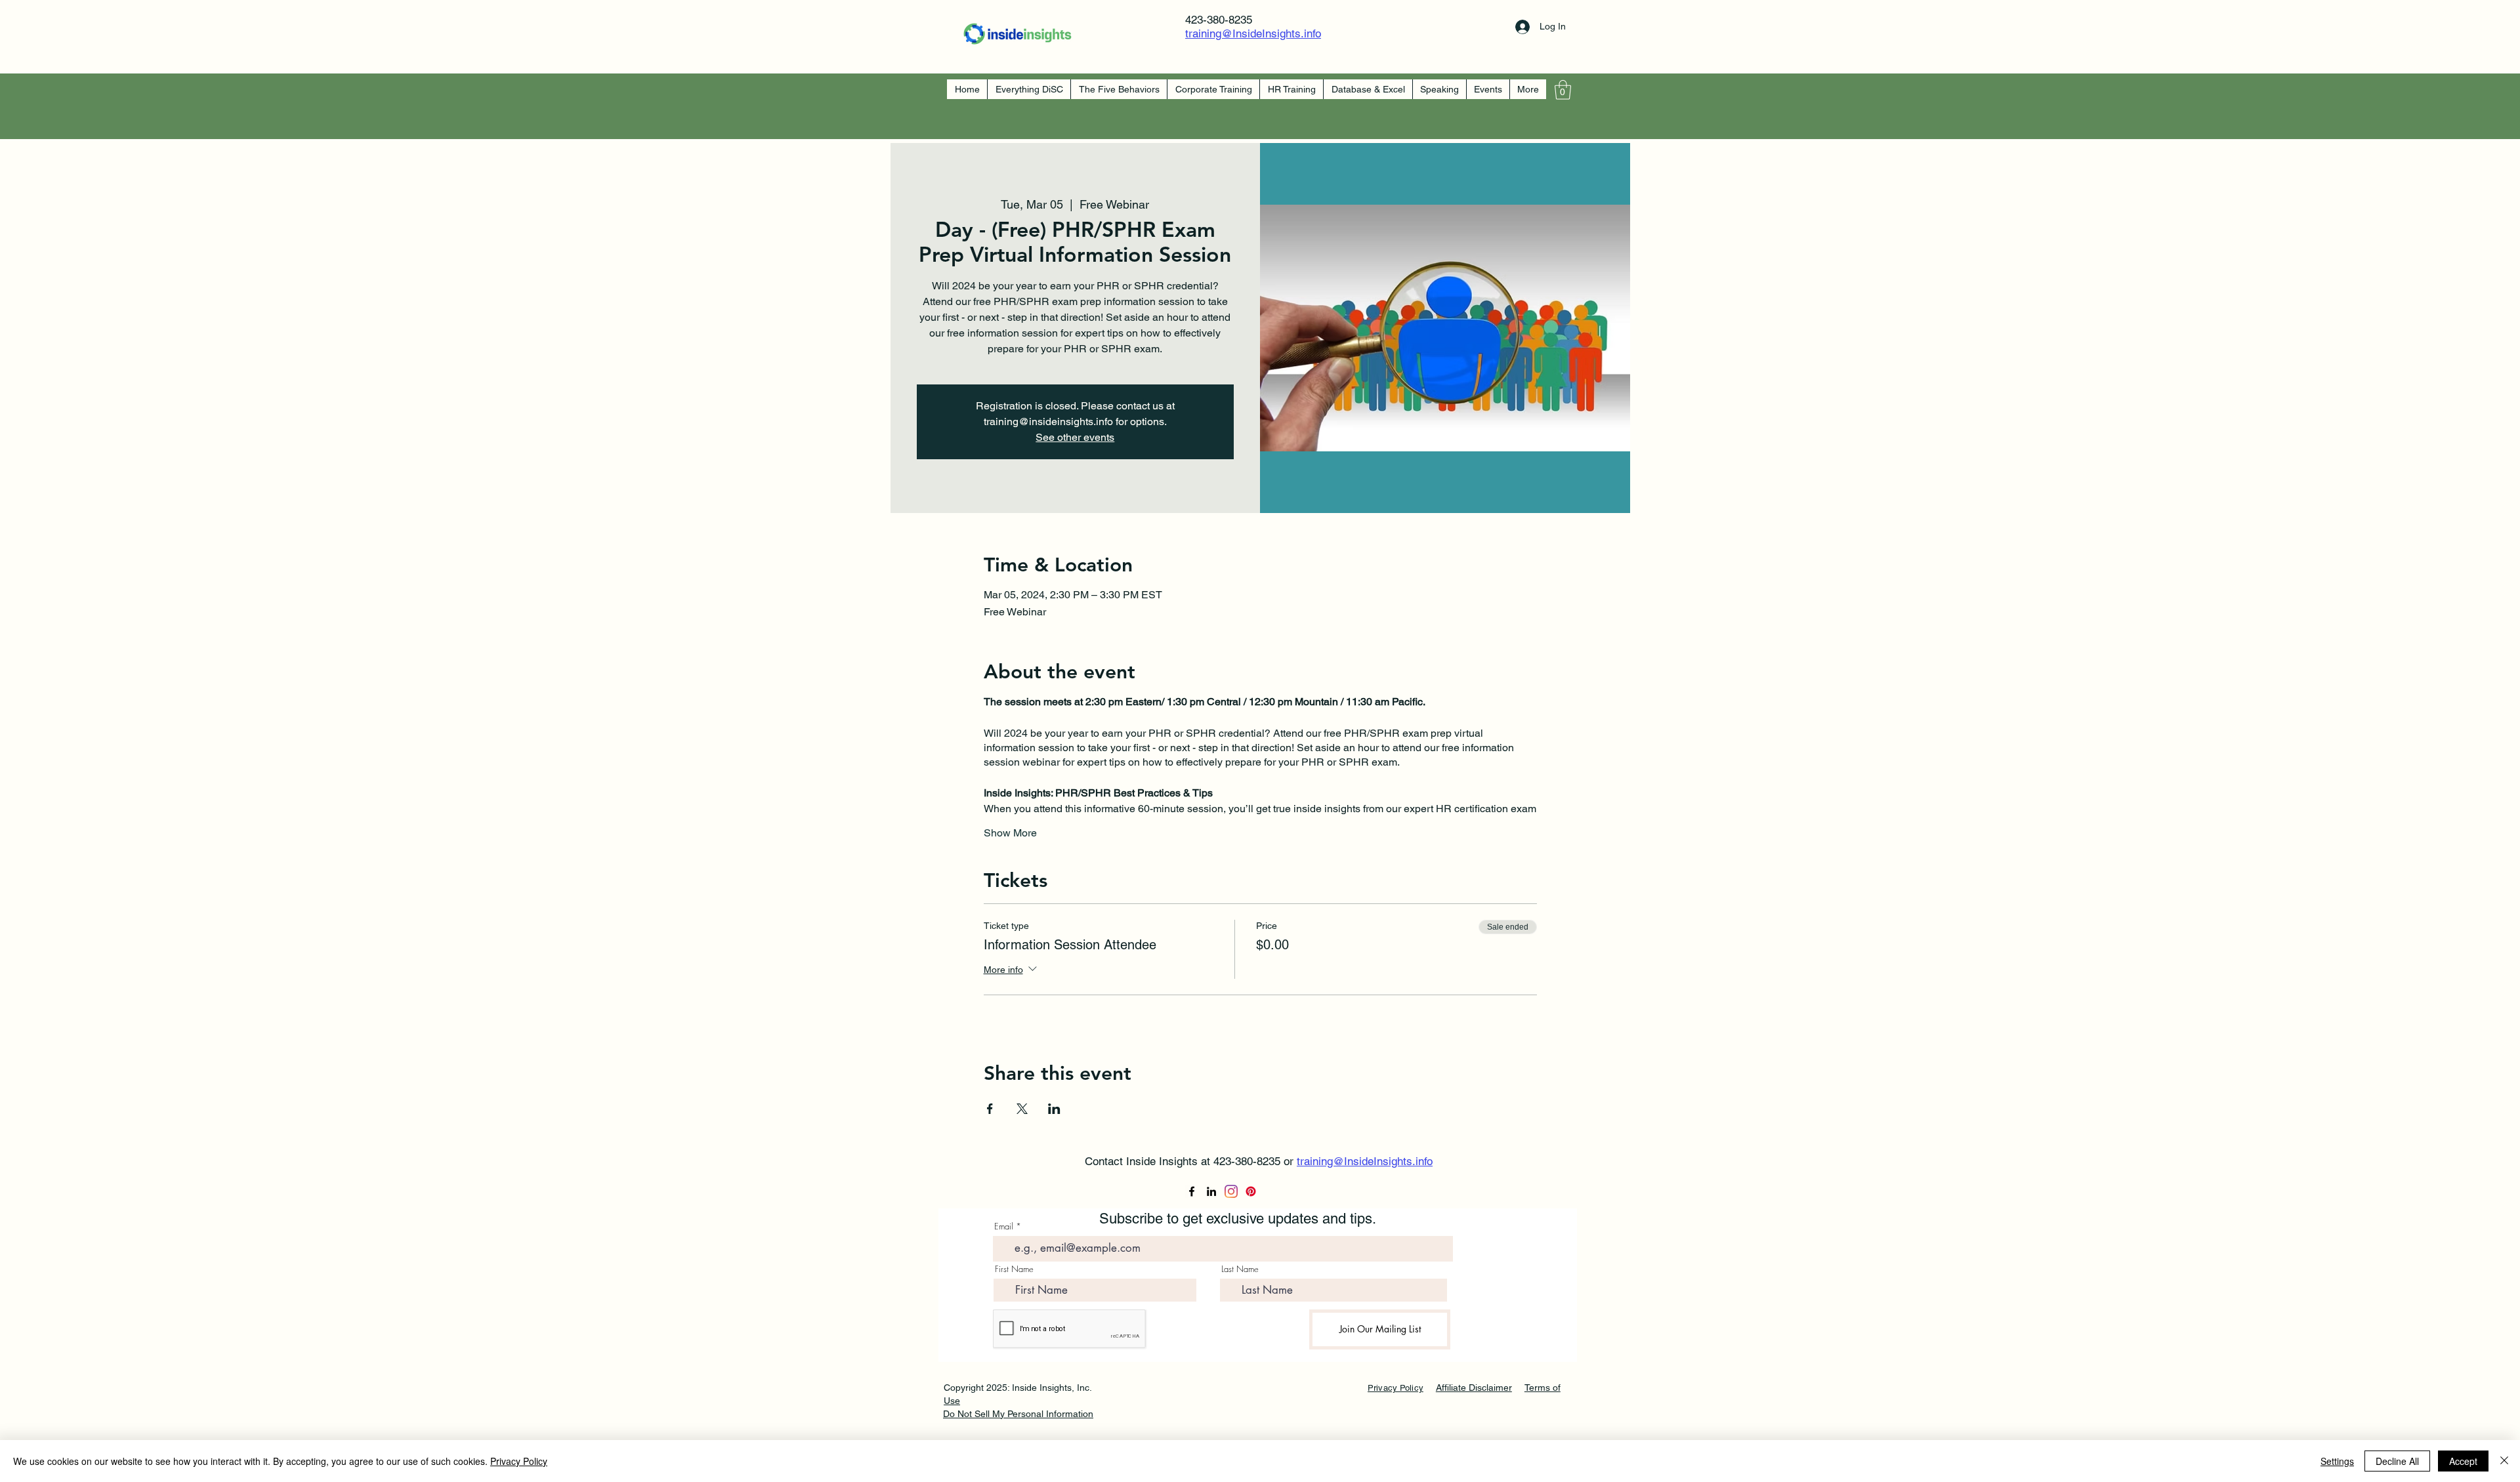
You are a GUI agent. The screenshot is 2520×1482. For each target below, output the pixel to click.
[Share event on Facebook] (990, 1109)
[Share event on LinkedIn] (1054, 1109)
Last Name (1240, 1269)
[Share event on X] (1022, 1109)
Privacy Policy (519, 1461)
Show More (1010, 833)
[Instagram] (1231, 1191)
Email (1004, 1226)
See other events (1075, 437)
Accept (2463, 1461)
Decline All (2397, 1461)
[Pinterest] (1251, 1191)
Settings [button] (2337, 1461)
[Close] (2504, 1461)
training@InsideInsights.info (1253, 33)
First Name (1014, 1269)
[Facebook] (1192, 1191)
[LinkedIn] (1211, 1191)
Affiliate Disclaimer (1474, 1388)
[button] (1563, 90)
